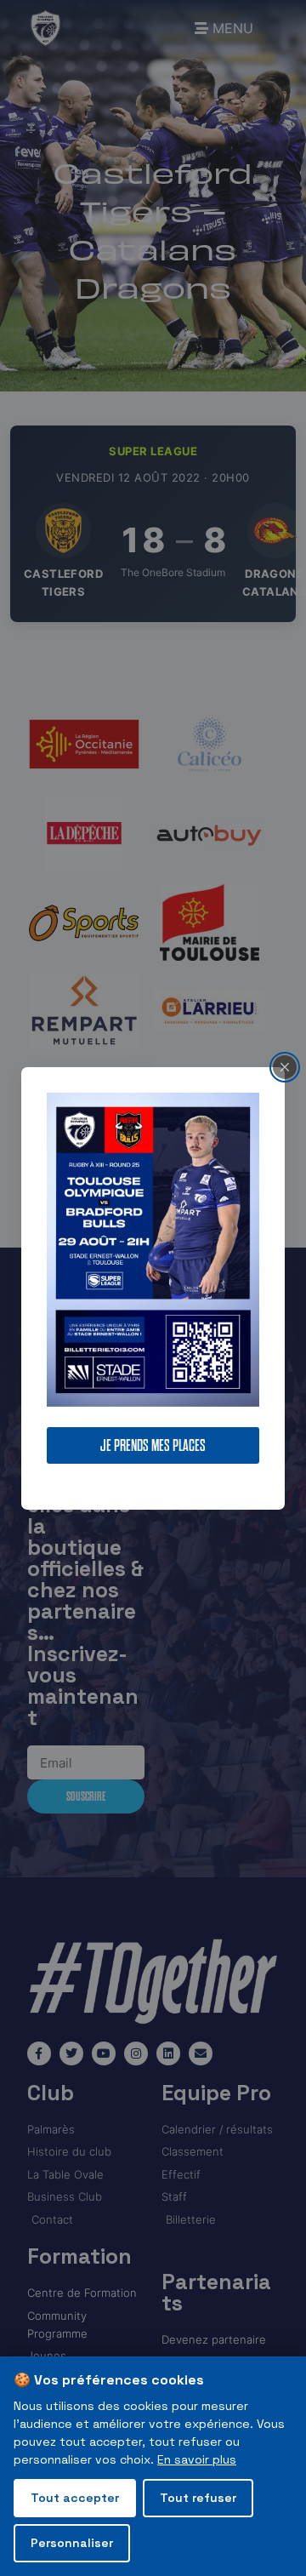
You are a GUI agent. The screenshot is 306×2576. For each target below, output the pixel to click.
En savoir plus (197, 2459)
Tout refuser (198, 2498)
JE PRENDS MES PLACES (153, 1445)
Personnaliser (72, 2543)
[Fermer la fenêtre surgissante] (285, 1066)
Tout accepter (75, 2498)
